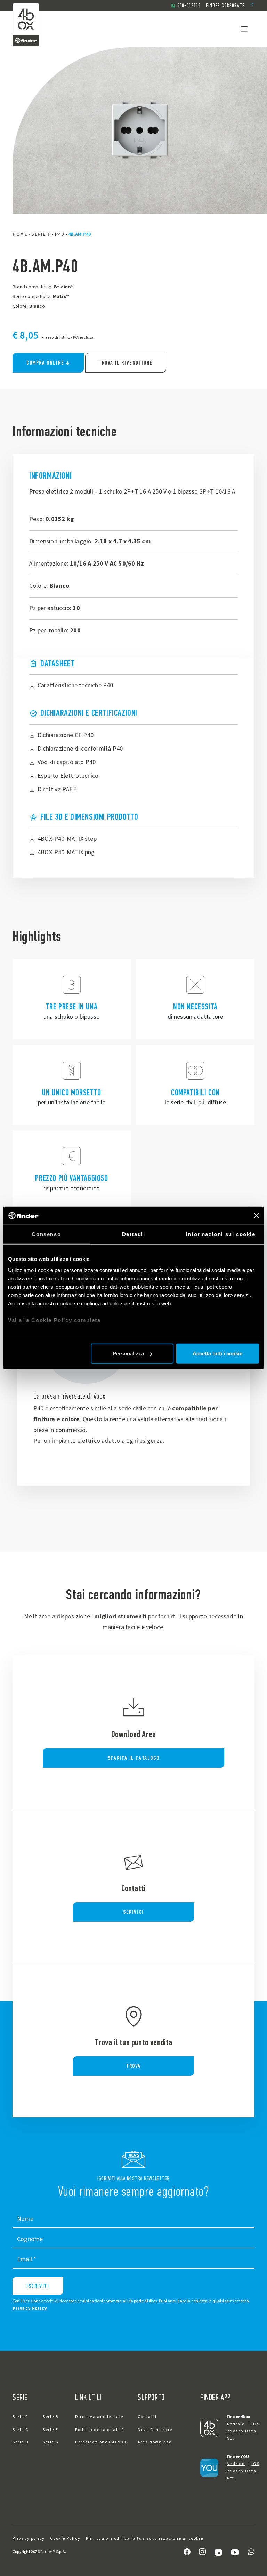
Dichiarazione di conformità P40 (80, 749)
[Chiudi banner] (257, 1216)
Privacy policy (29, 2539)
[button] (252, 6)
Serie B (51, 2417)
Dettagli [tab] (134, 1234)
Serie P (41, 234)
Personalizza (128, 1354)
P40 (60, 234)
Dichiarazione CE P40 (66, 735)
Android (236, 2424)
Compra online (45, 363)
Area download (155, 2442)
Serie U (21, 2442)
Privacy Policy (30, 2308)
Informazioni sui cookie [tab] (221, 1234)
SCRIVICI (133, 1912)
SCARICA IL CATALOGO (133, 1758)
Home (20, 234)
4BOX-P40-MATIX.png (66, 852)
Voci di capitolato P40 (67, 762)
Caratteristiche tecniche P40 (75, 685)
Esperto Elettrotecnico (68, 776)
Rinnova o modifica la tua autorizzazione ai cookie (144, 2539)
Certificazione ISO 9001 (102, 2442)
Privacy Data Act (241, 2435)
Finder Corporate (225, 5)
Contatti (147, 2417)
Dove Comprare (155, 2430)
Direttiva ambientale (99, 2417)
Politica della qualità (100, 2430)
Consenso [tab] (46, 1234)
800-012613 (189, 5)
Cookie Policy (65, 2539)
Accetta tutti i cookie (217, 1354)
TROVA (133, 2066)
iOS (255, 2424)
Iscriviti (38, 2286)
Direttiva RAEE (57, 789)
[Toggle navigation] (244, 29)
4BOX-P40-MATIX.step (67, 839)
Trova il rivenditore (126, 363)
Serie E (50, 2430)
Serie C (20, 2430)
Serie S (50, 2442)
